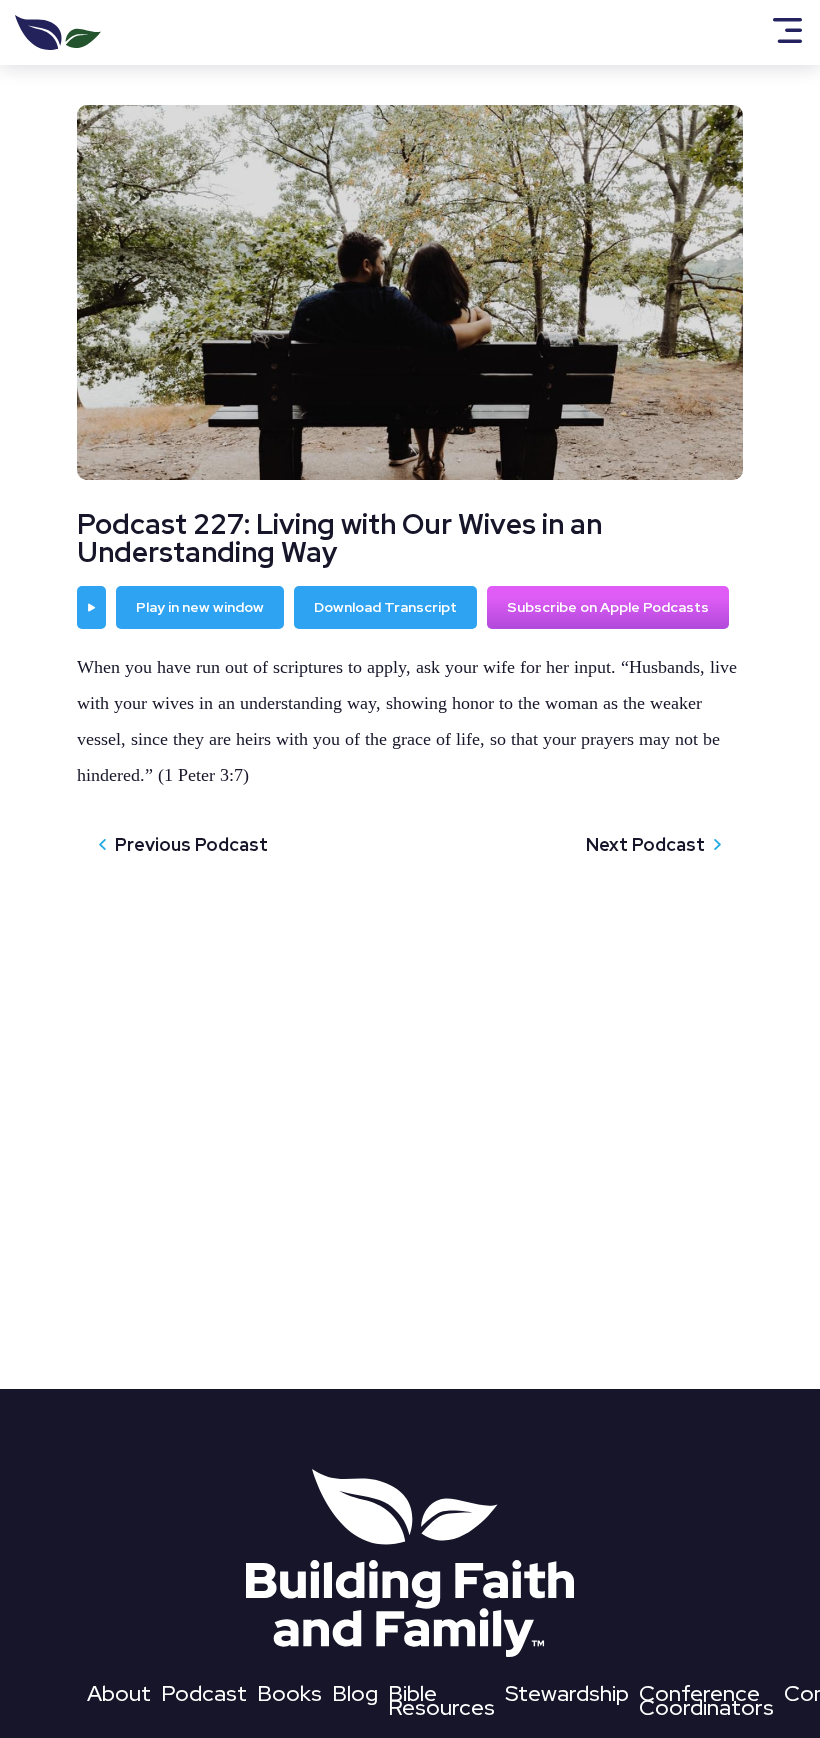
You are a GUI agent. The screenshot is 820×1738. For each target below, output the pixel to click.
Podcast (204, 1697)
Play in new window (200, 607)
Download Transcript (385, 607)
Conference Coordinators (706, 1704)
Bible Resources (441, 1704)
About (119, 1697)
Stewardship (567, 1697)
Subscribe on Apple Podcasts (608, 607)
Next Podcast (645, 844)
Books (289, 1697)
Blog (355, 1697)
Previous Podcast (191, 844)
